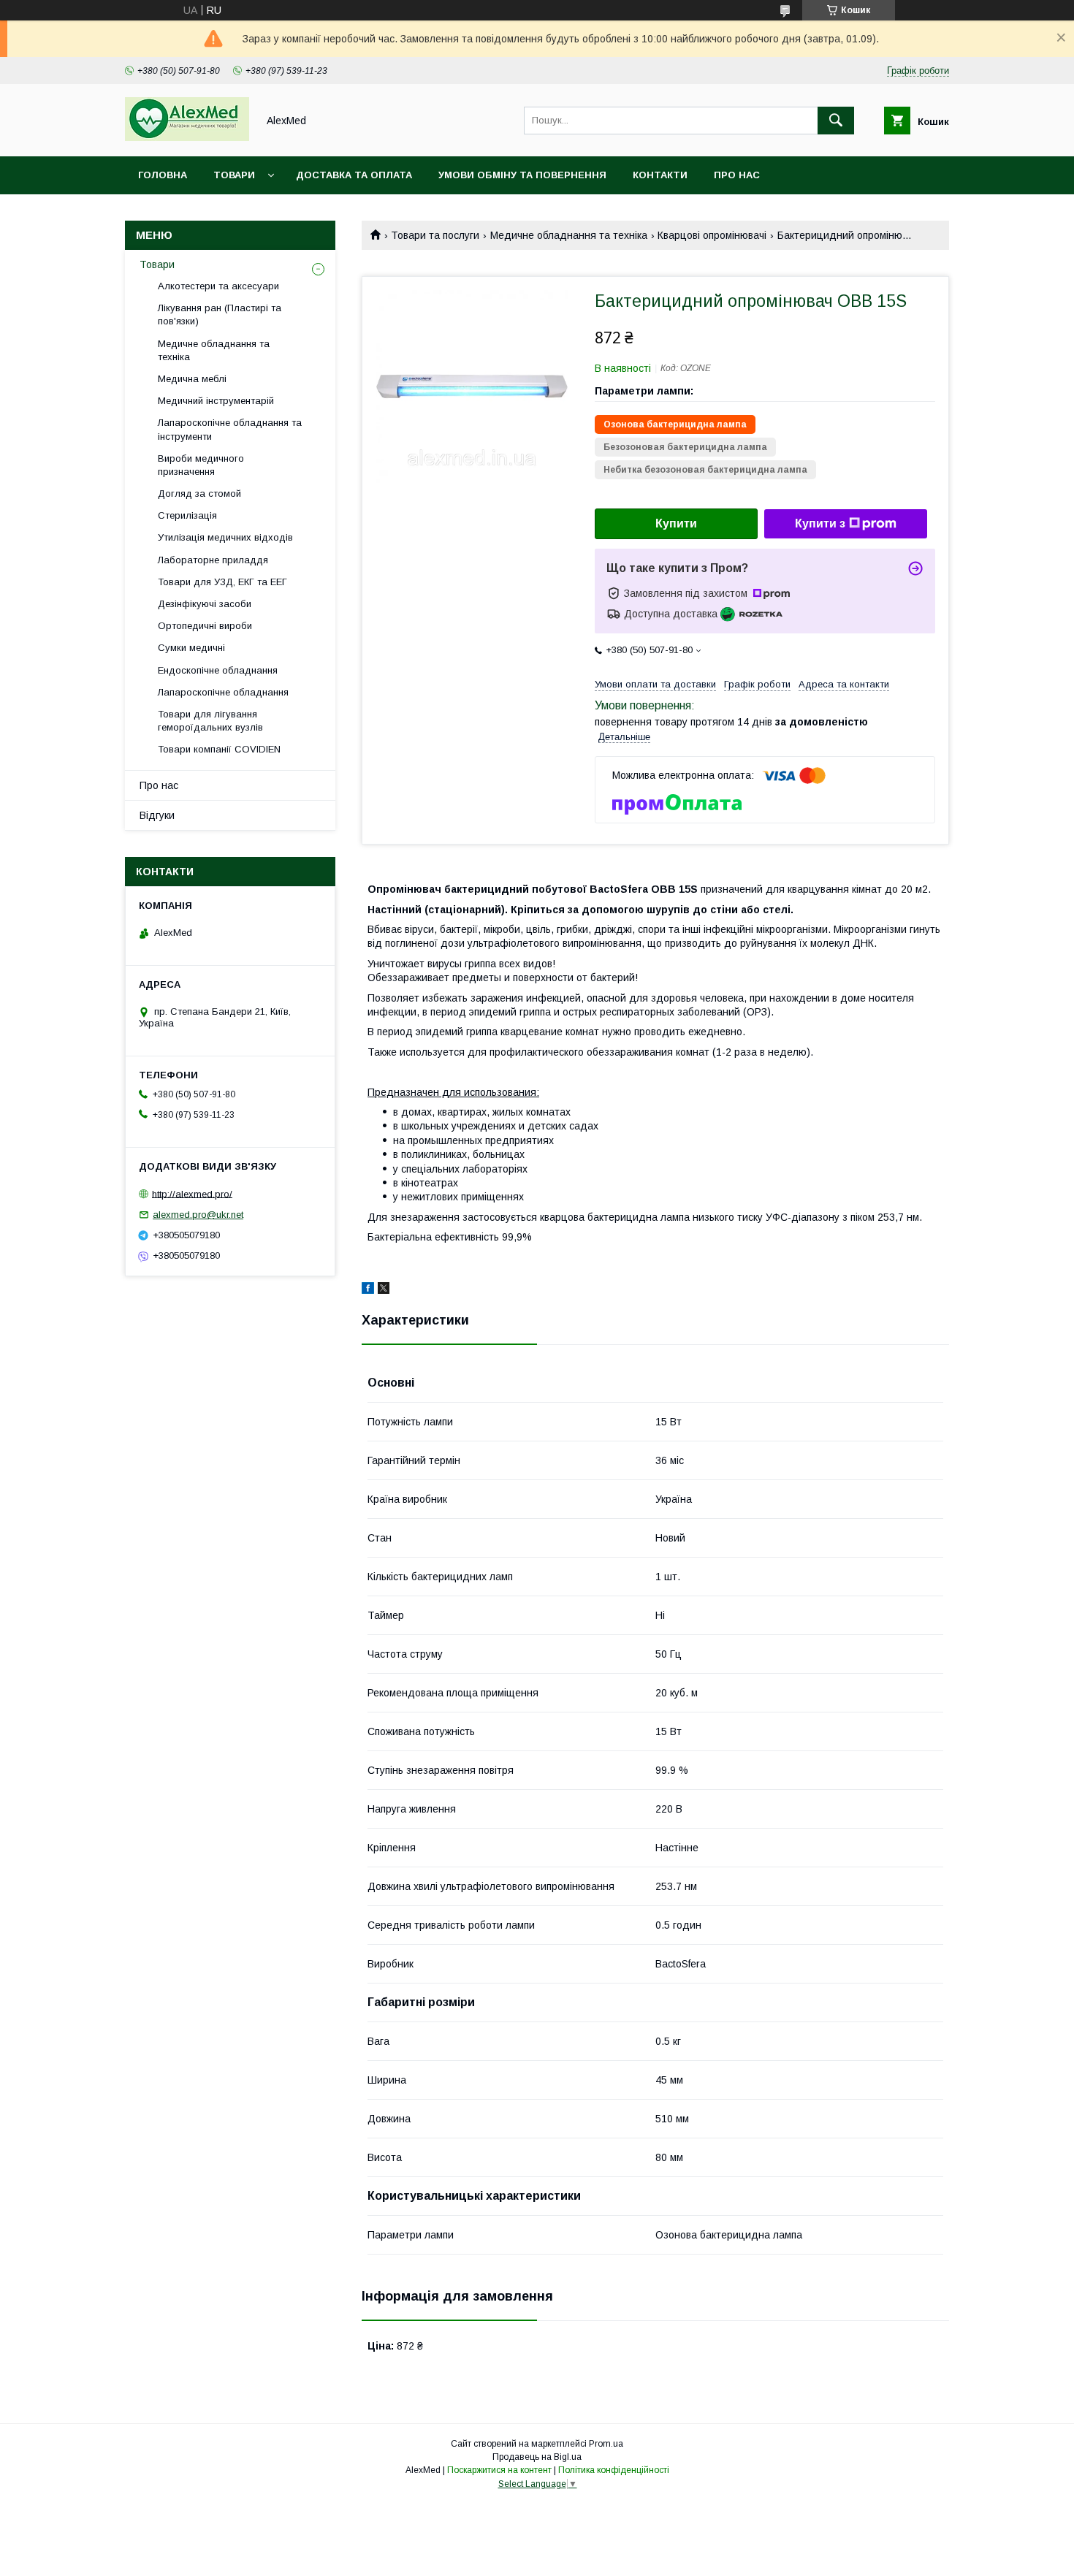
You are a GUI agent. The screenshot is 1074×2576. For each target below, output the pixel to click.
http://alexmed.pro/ (192, 1193)
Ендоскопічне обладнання (218, 670)
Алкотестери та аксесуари (218, 286)
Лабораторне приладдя (213, 560)
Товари (234, 175)
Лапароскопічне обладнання (223, 692)
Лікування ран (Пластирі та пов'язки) (220, 315)
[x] (384, 1290)
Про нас (737, 175)
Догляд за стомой (199, 494)
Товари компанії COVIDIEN (219, 749)
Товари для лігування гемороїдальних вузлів (210, 721)
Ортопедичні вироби (205, 626)
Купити (676, 523)
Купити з (820, 523)
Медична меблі (192, 379)
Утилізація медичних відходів (225, 537)
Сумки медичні (191, 648)
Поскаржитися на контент (499, 2470)
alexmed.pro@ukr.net (198, 1215)
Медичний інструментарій (216, 401)
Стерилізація (187, 515)
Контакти (660, 175)
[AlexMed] (187, 137)
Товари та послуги (435, 235)
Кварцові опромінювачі (712, 235)
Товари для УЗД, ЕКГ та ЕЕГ (222, 582)
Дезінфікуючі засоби (205, 604)
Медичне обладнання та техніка (569, 235)
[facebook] (368, 1290)
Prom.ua (606, 2444)
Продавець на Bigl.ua (537, 2457)
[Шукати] (836, 121)
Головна (163, 175)
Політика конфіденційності (614, 2470)
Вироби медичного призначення (201, 465)
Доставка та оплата (354, 175)
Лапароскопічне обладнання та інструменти (230, 429)
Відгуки (157, 815)
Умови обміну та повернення (522, 175)
